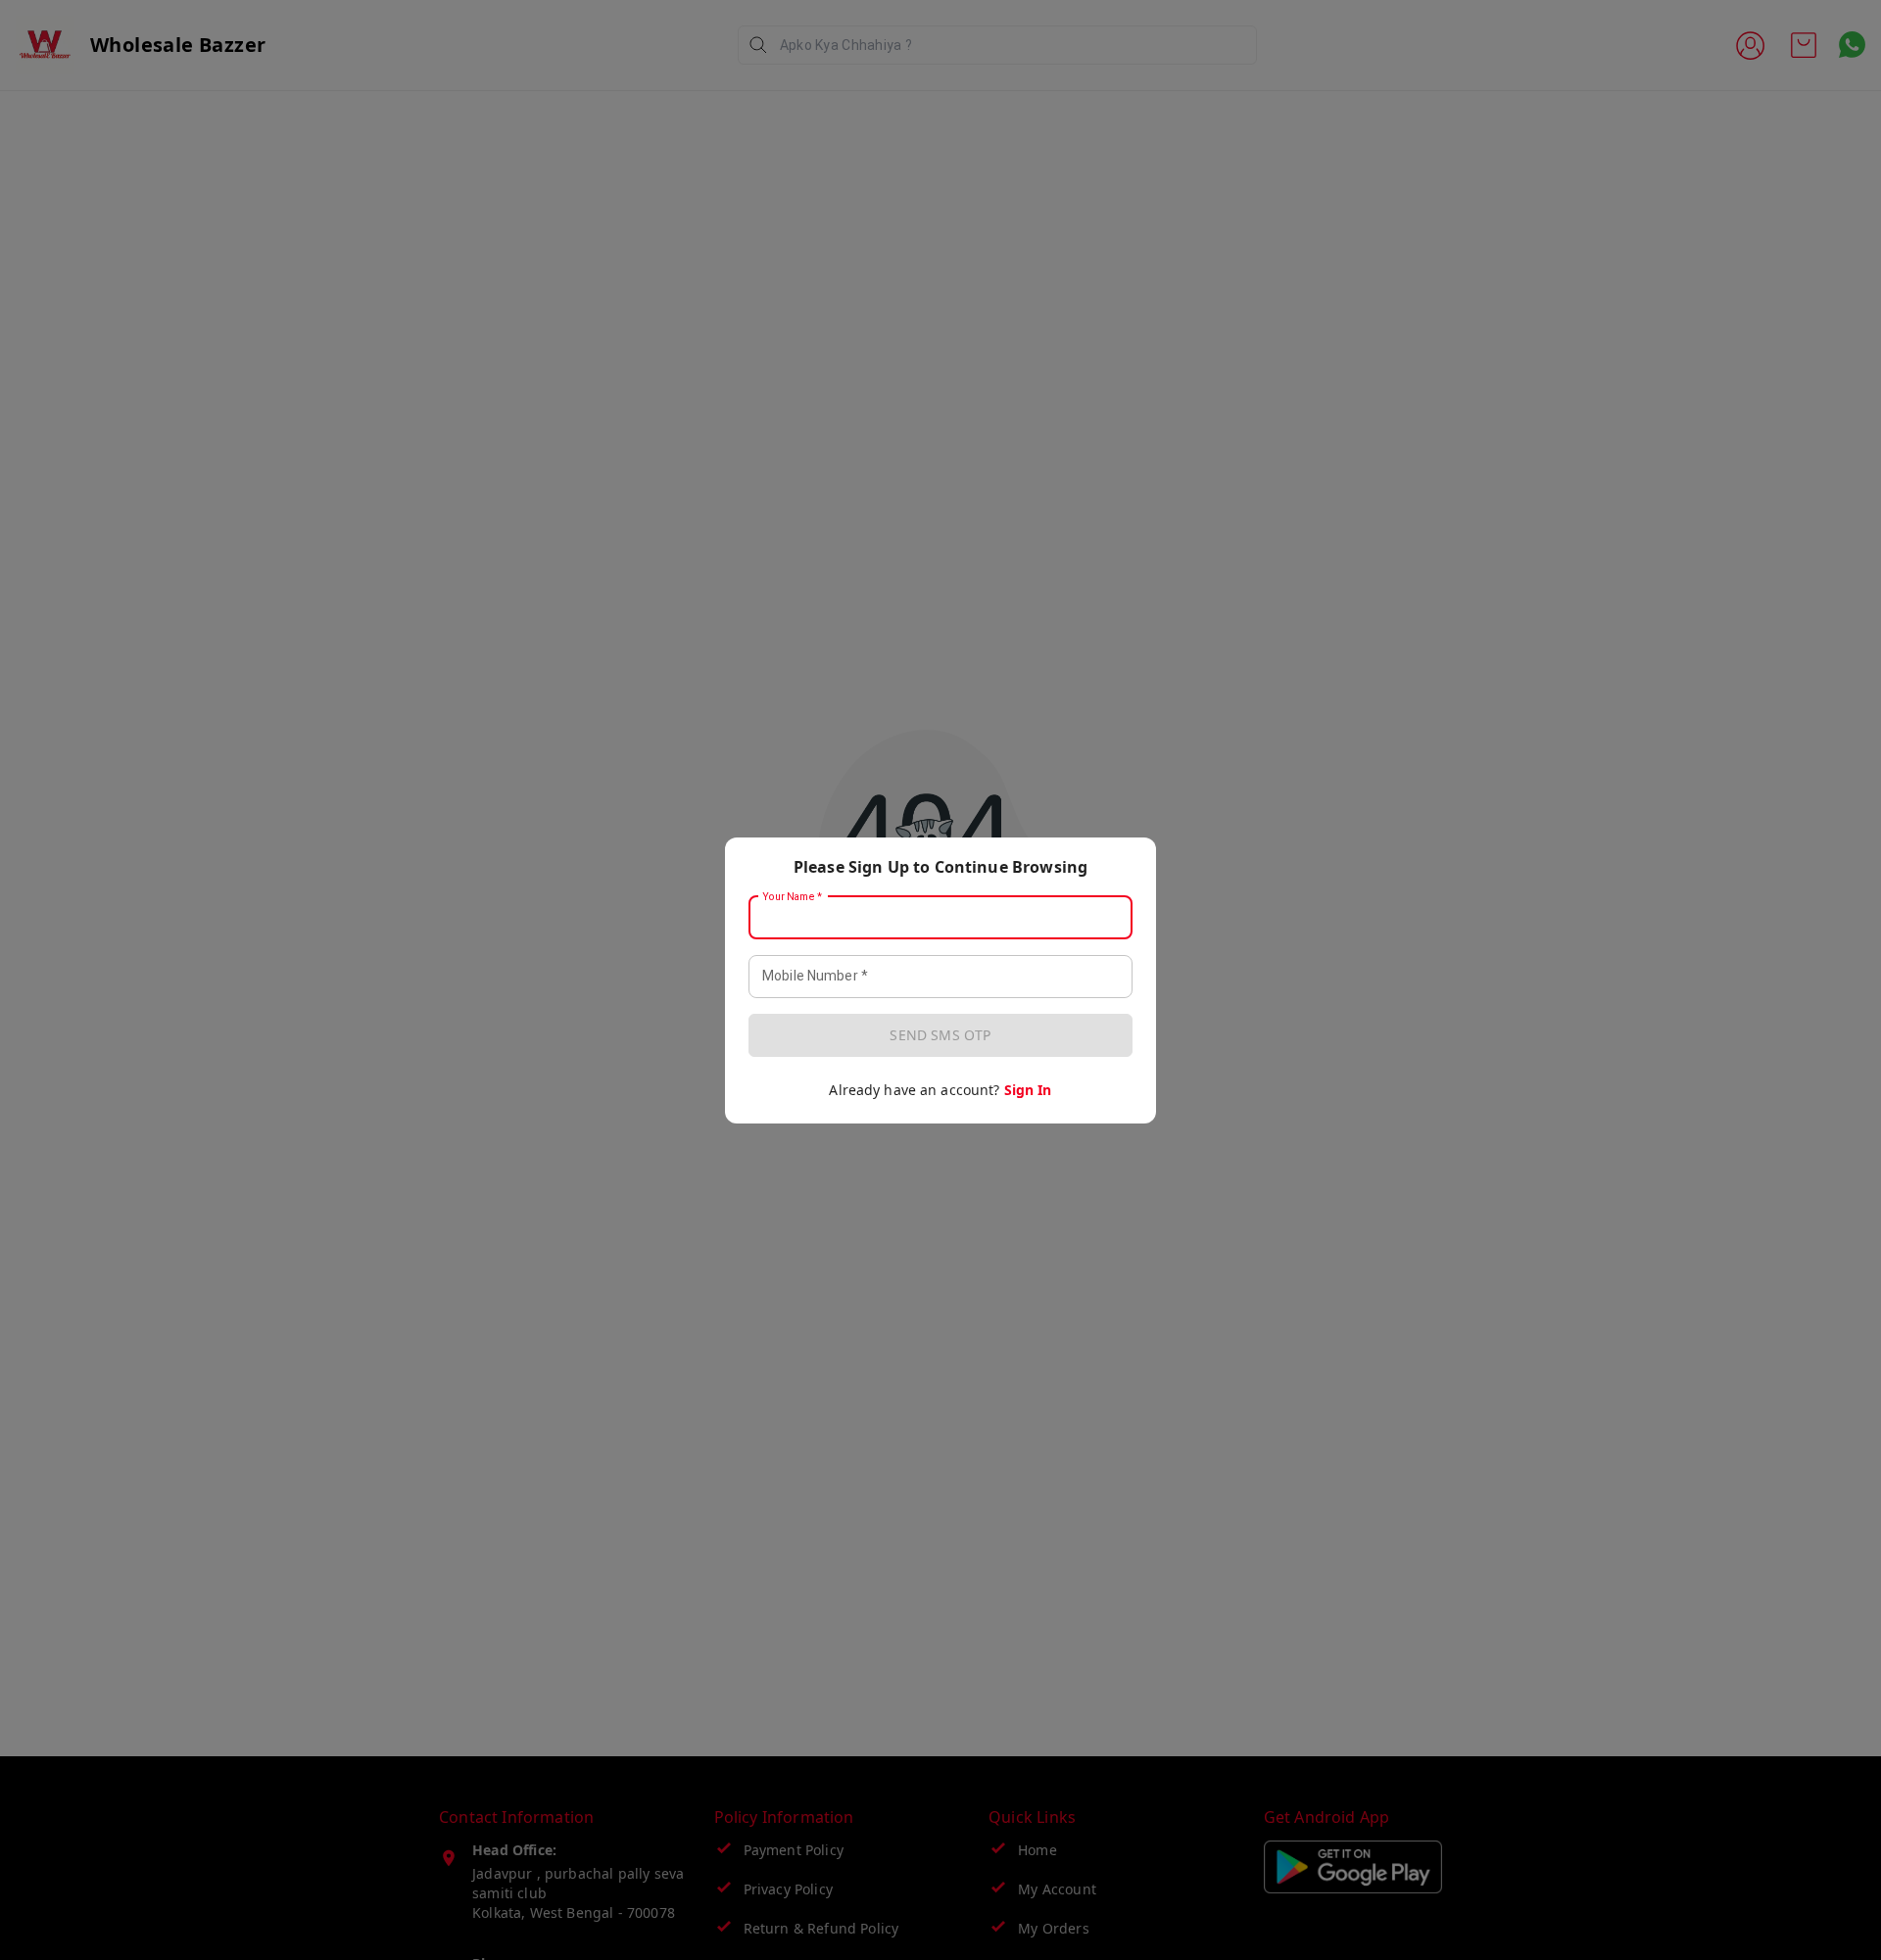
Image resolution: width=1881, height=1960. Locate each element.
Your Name (793, 896)
